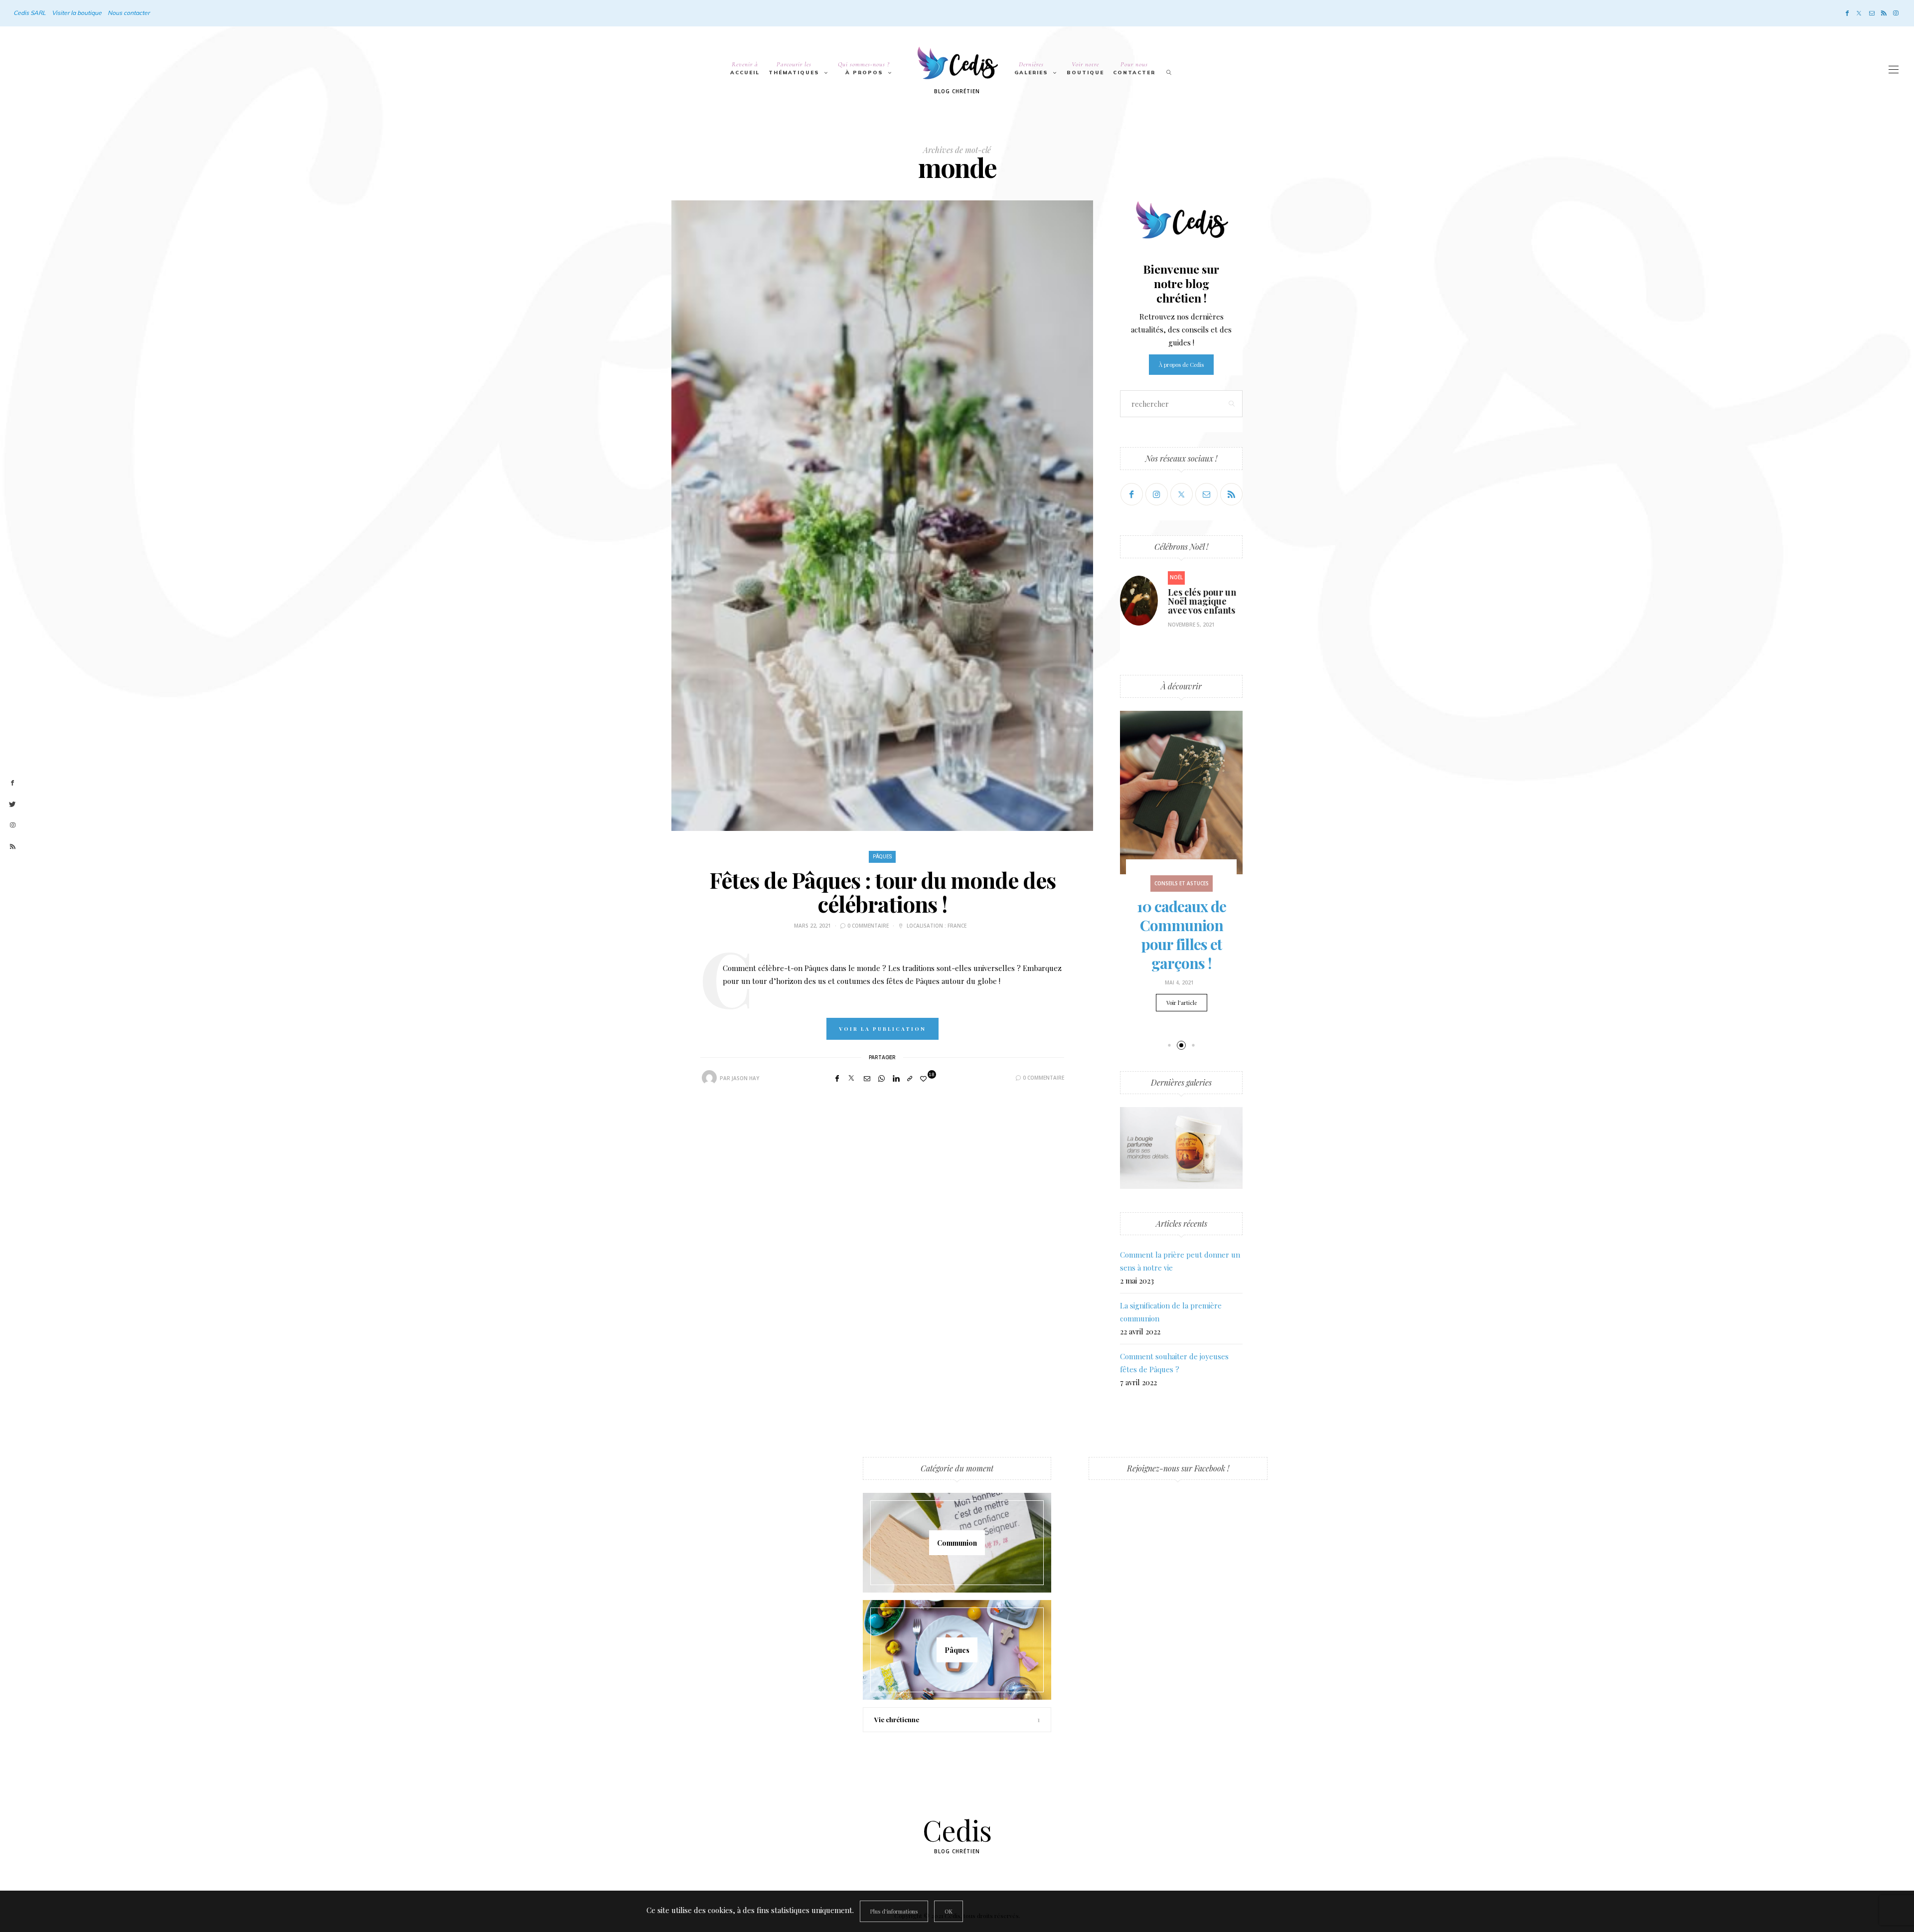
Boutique (1085, 68)
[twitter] (12, 805)
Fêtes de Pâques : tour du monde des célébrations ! (882, 891)
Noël (1176, 577)
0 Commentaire (868, 926)
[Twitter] (1859, 13)
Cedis (957, 1830)
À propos (864, 68)
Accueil (745, 68)
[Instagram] (1896, 13)
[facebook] (12, 783)
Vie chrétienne (897, 1719)
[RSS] (1884, 13)
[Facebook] (1847, 13)
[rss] (12, 847)
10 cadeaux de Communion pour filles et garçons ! (1182, 935)
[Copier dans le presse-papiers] (910, 1078)
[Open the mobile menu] (1894, 70)
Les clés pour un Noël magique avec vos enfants (1202, 601)
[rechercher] (1169, 70)
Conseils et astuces (1182, 883)
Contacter (1134, 68)
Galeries (1031, 68)
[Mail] (1872, 13)
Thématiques (794, 68)
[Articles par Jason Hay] (709, 1078)
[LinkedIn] (896, 1078)
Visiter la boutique (77, 13)
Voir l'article (1182, 1003)
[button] (1169, 1046)
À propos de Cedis (1181, 365)
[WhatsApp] (881, 1078)
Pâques (882, 857)
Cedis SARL (30, 13)
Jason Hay (745, 1078)
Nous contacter (129, 13)
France (957, 926)
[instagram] (12, 825)
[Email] (867, 1078)
